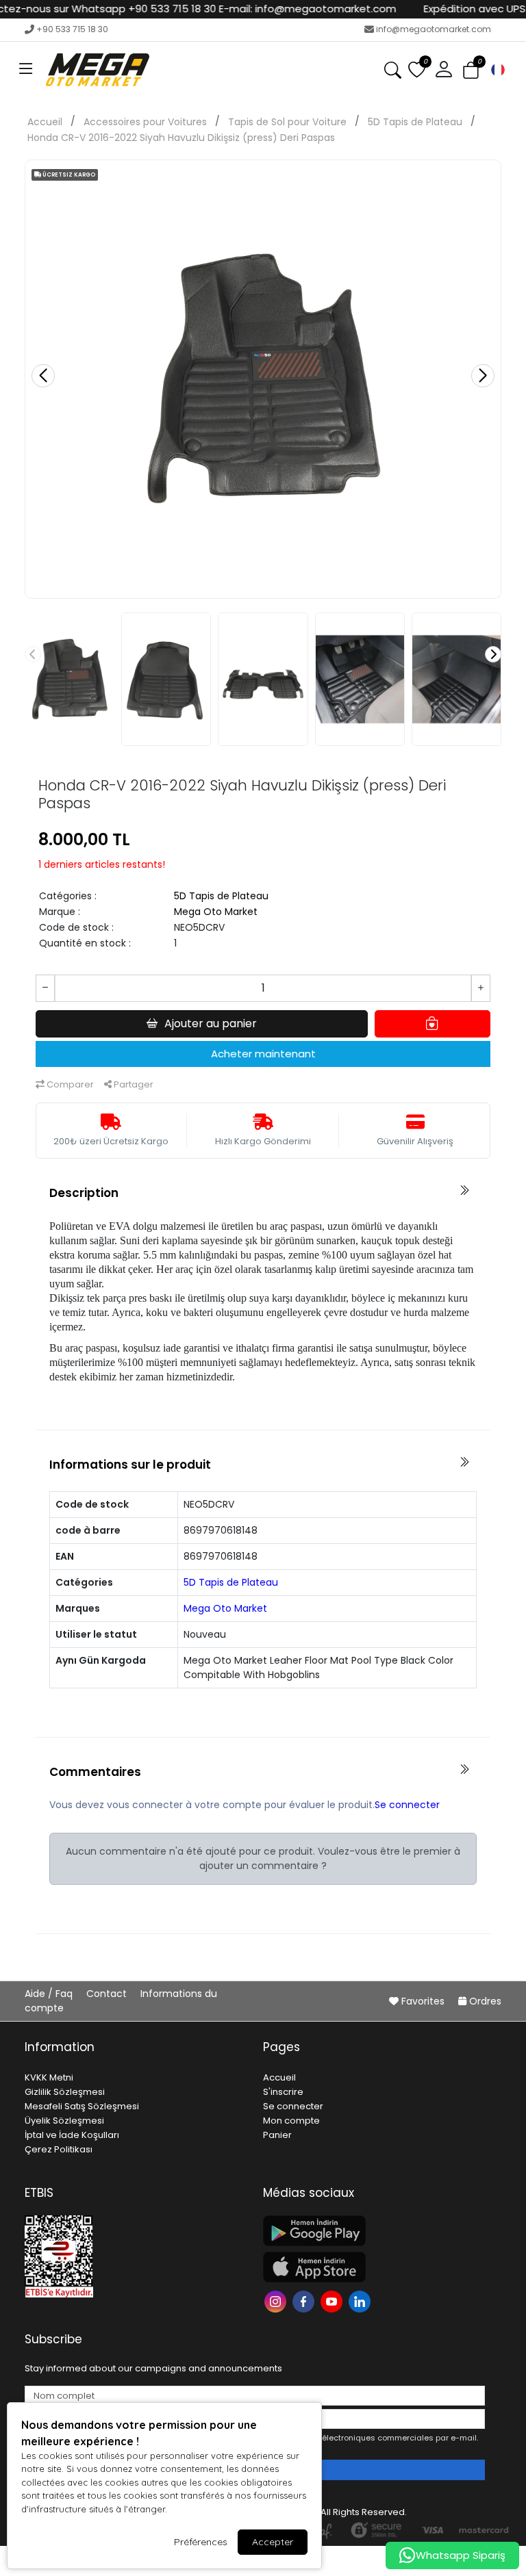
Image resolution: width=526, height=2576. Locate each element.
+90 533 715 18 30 (72, 29)
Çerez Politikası (59, 2149)
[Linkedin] (361, 2301)
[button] (26, 70)
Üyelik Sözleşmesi (64, 2121)
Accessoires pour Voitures (145, 122)
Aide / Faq (50, 1994)
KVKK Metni (49, 2077)
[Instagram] (277, 2301)
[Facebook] (305, 2301)
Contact (108, 1994)
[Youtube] (333, 2301)
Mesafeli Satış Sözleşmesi (82, 2106)
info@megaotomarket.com (434, 29)
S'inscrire (283, 2092)
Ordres (484, 2001)
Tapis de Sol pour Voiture (287, 122)
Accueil (45, 122)
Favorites (423, 2001)
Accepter (273, 2542)
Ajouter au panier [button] (211, 1023)
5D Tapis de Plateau (415, 122)
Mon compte (291, 2121)
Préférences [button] (201, 2542)
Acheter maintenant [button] (263, 1054)
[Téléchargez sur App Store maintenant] (374, 2267)
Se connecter (407, 1805)
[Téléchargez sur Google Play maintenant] (374, 2231)
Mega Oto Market (216, 912)
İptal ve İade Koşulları (72, 2135)
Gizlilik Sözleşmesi (65, 2092)
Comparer (69, 1084)
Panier (277, 2135)
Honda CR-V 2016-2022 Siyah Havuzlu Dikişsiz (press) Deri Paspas (181, 138)
